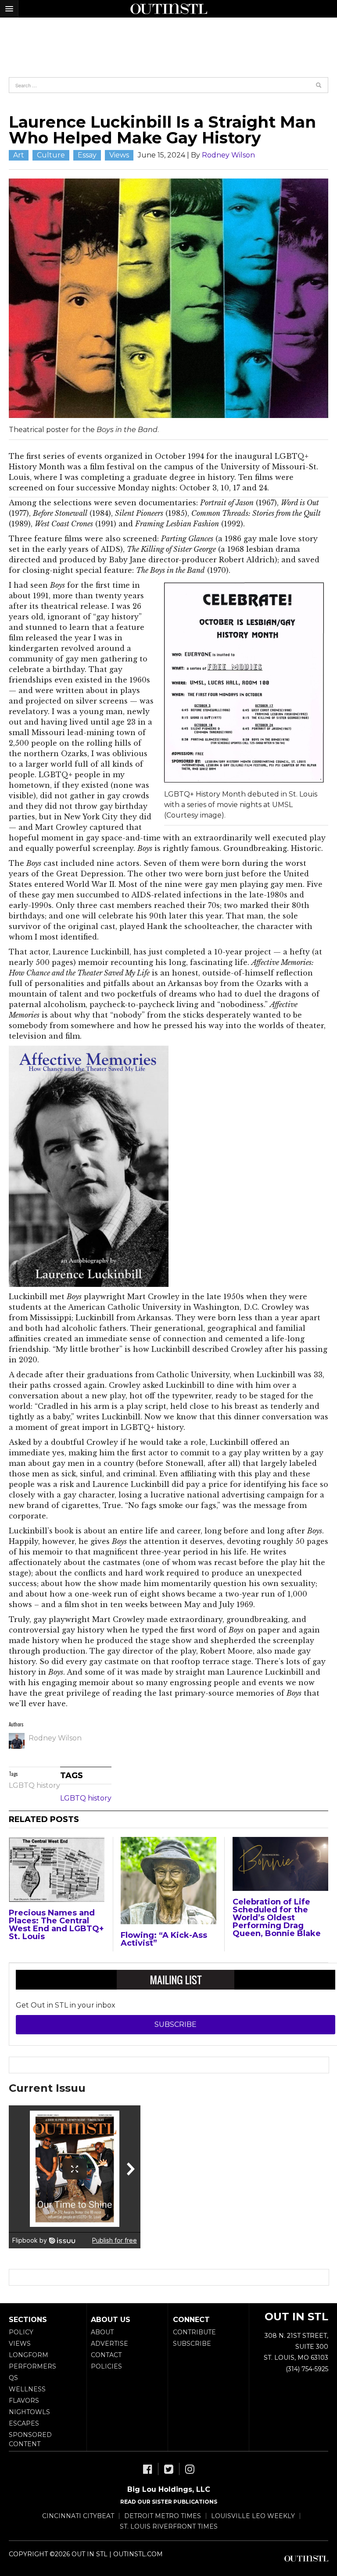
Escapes (24, 2423)
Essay (87, 155)
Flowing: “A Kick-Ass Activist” (164, 1939)
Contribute (194, 2332)
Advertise (109, 2344)
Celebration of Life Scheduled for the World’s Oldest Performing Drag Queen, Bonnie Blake (277, 1918)
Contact (106, 2355)
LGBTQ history (34, 1785)
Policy (21, 2332)
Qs (13, 2378)
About (102, 2332)
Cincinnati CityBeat (78, 2516)
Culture (51, 155)
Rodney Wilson (228, 155)
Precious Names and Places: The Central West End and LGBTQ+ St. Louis (56, 1925)
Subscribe (176, 2024)
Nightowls (29, 2412)
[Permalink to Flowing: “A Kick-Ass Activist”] (168, 1881)
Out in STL (306, 2558)
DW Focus (168, 9)
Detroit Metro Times (163, 2516)
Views (119, 155)
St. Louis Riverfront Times (169, 2526)
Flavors (24, 2401)
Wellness (27, 2389)
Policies (106, 2366)
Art (19, 155)
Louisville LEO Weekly (253, 2516)
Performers (32, 2366)
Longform (29, 2355)
